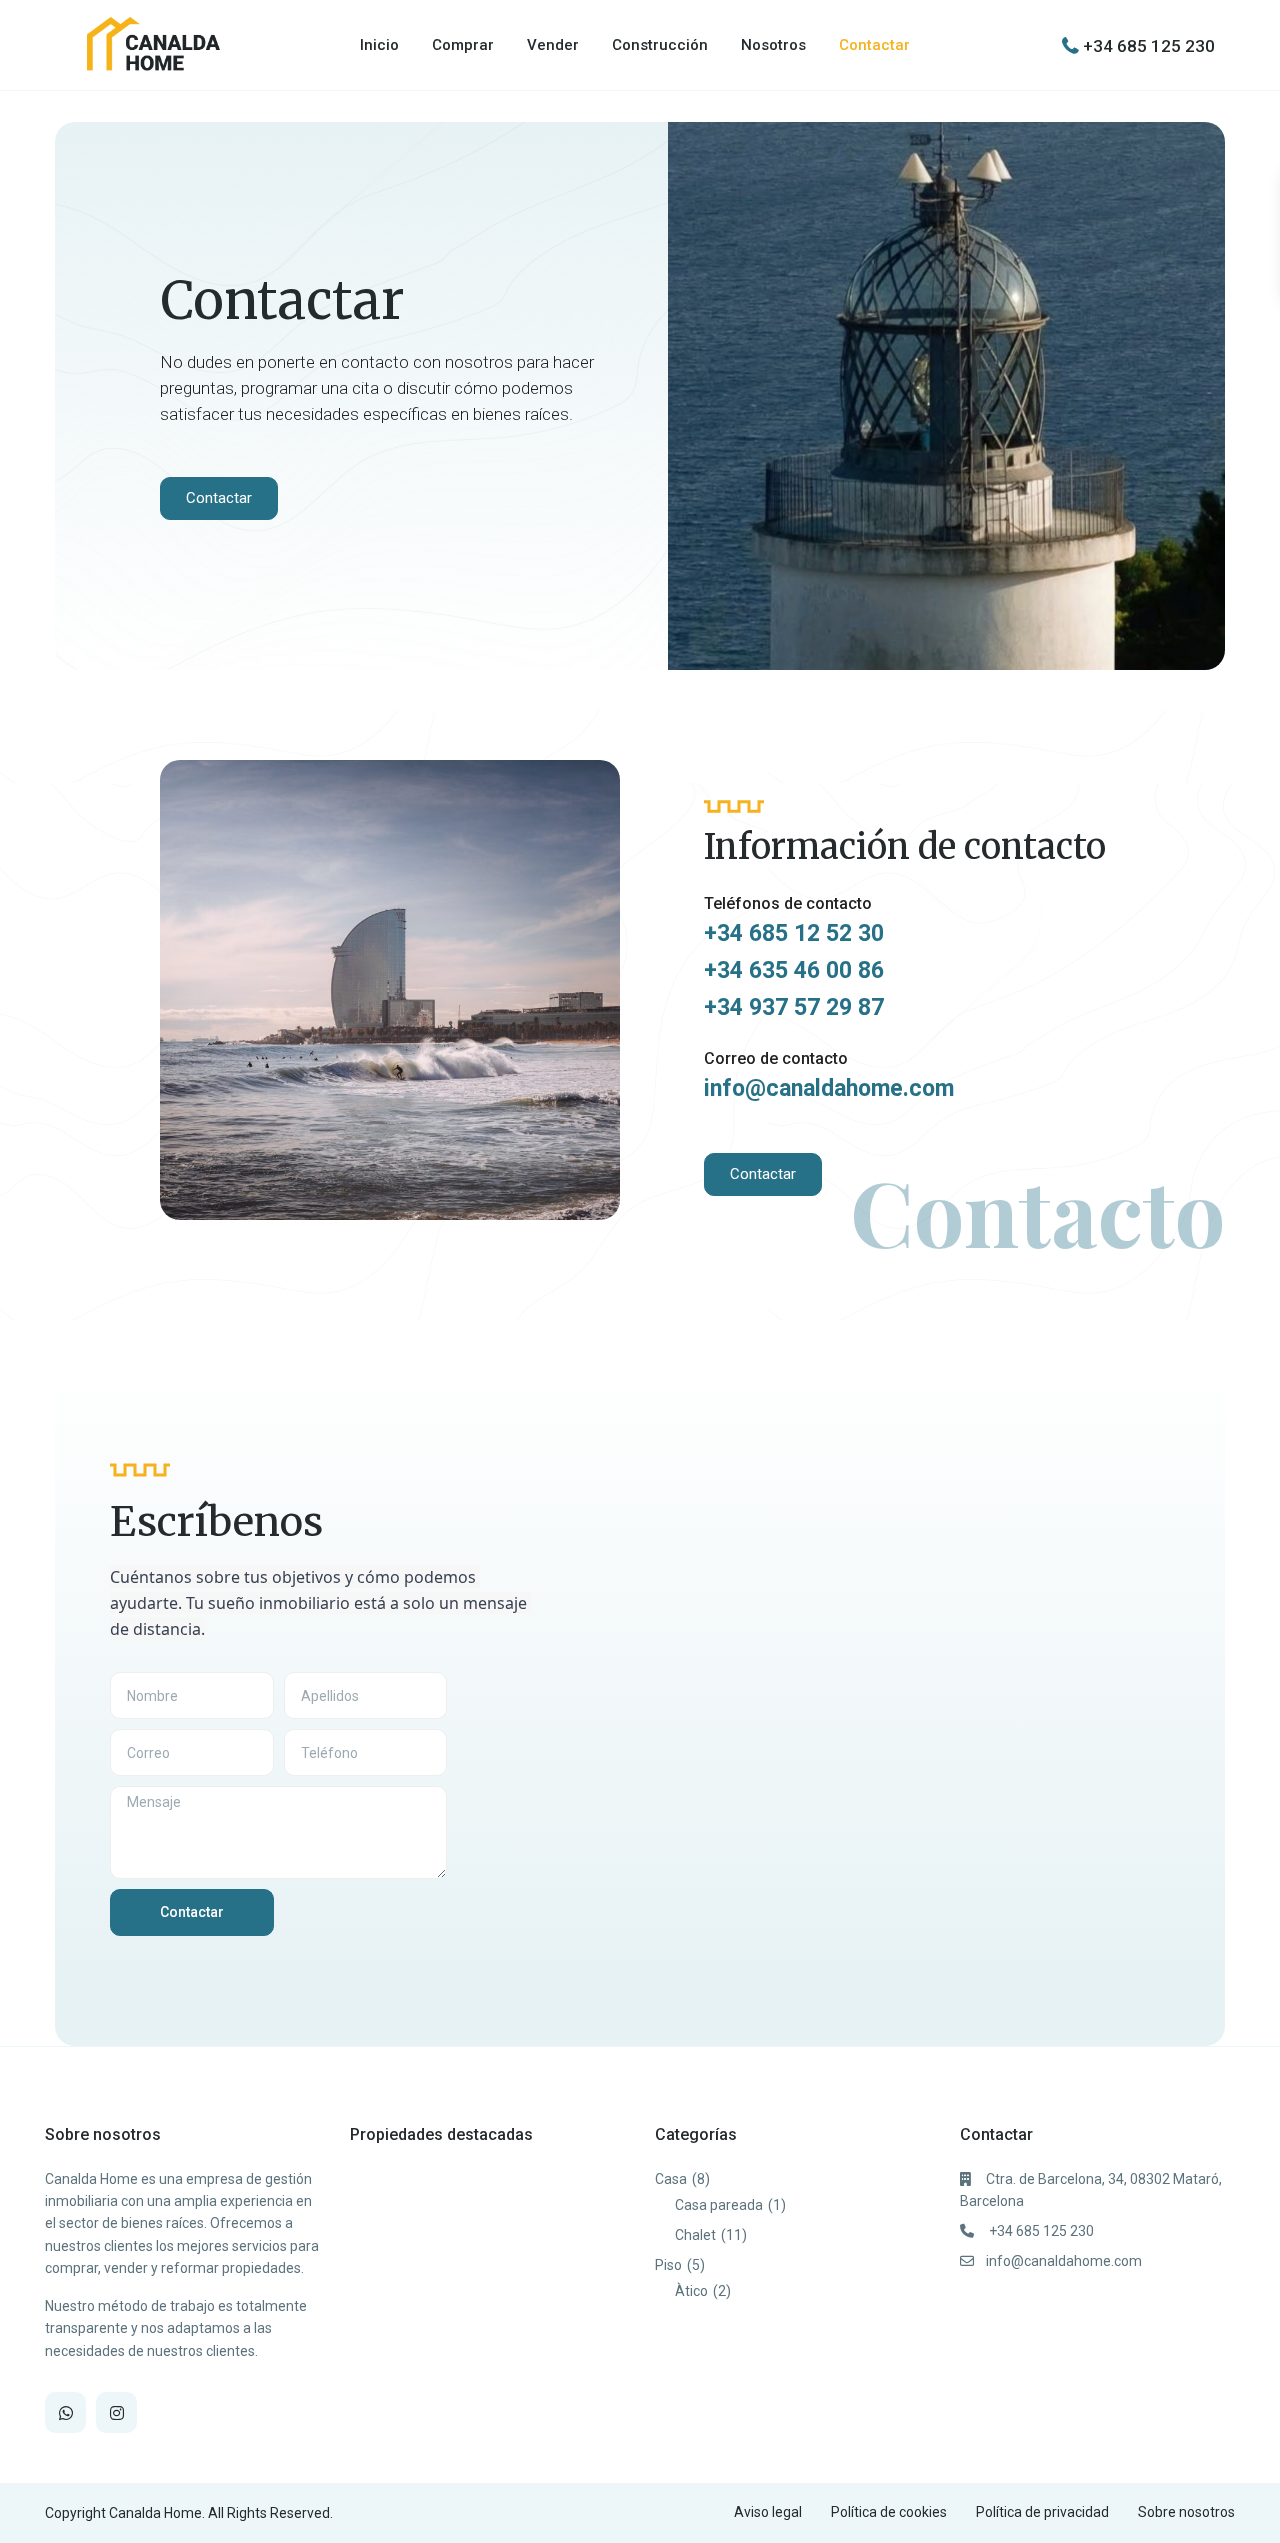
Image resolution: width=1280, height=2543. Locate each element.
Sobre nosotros (1186, 2512)
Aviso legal (768, 2512)
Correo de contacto (776, 1058)
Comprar (463, 45)
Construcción (660, 45)
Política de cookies (889, 2512)
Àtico (691, 2291)
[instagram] (116, 2412)
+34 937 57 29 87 (794, 1007)
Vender (553, 45)
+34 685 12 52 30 (794, 933)
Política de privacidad (1042, 2512)
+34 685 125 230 (1149, 45)
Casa (671, 2179)
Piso (668, 2265)
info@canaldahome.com (829, 1088)
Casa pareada (719, 2205)
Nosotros (773, 45)
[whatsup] (65, 2412)
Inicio (379, 45)
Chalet (695, 2235)
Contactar (874, 45)
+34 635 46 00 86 (794, 970)
